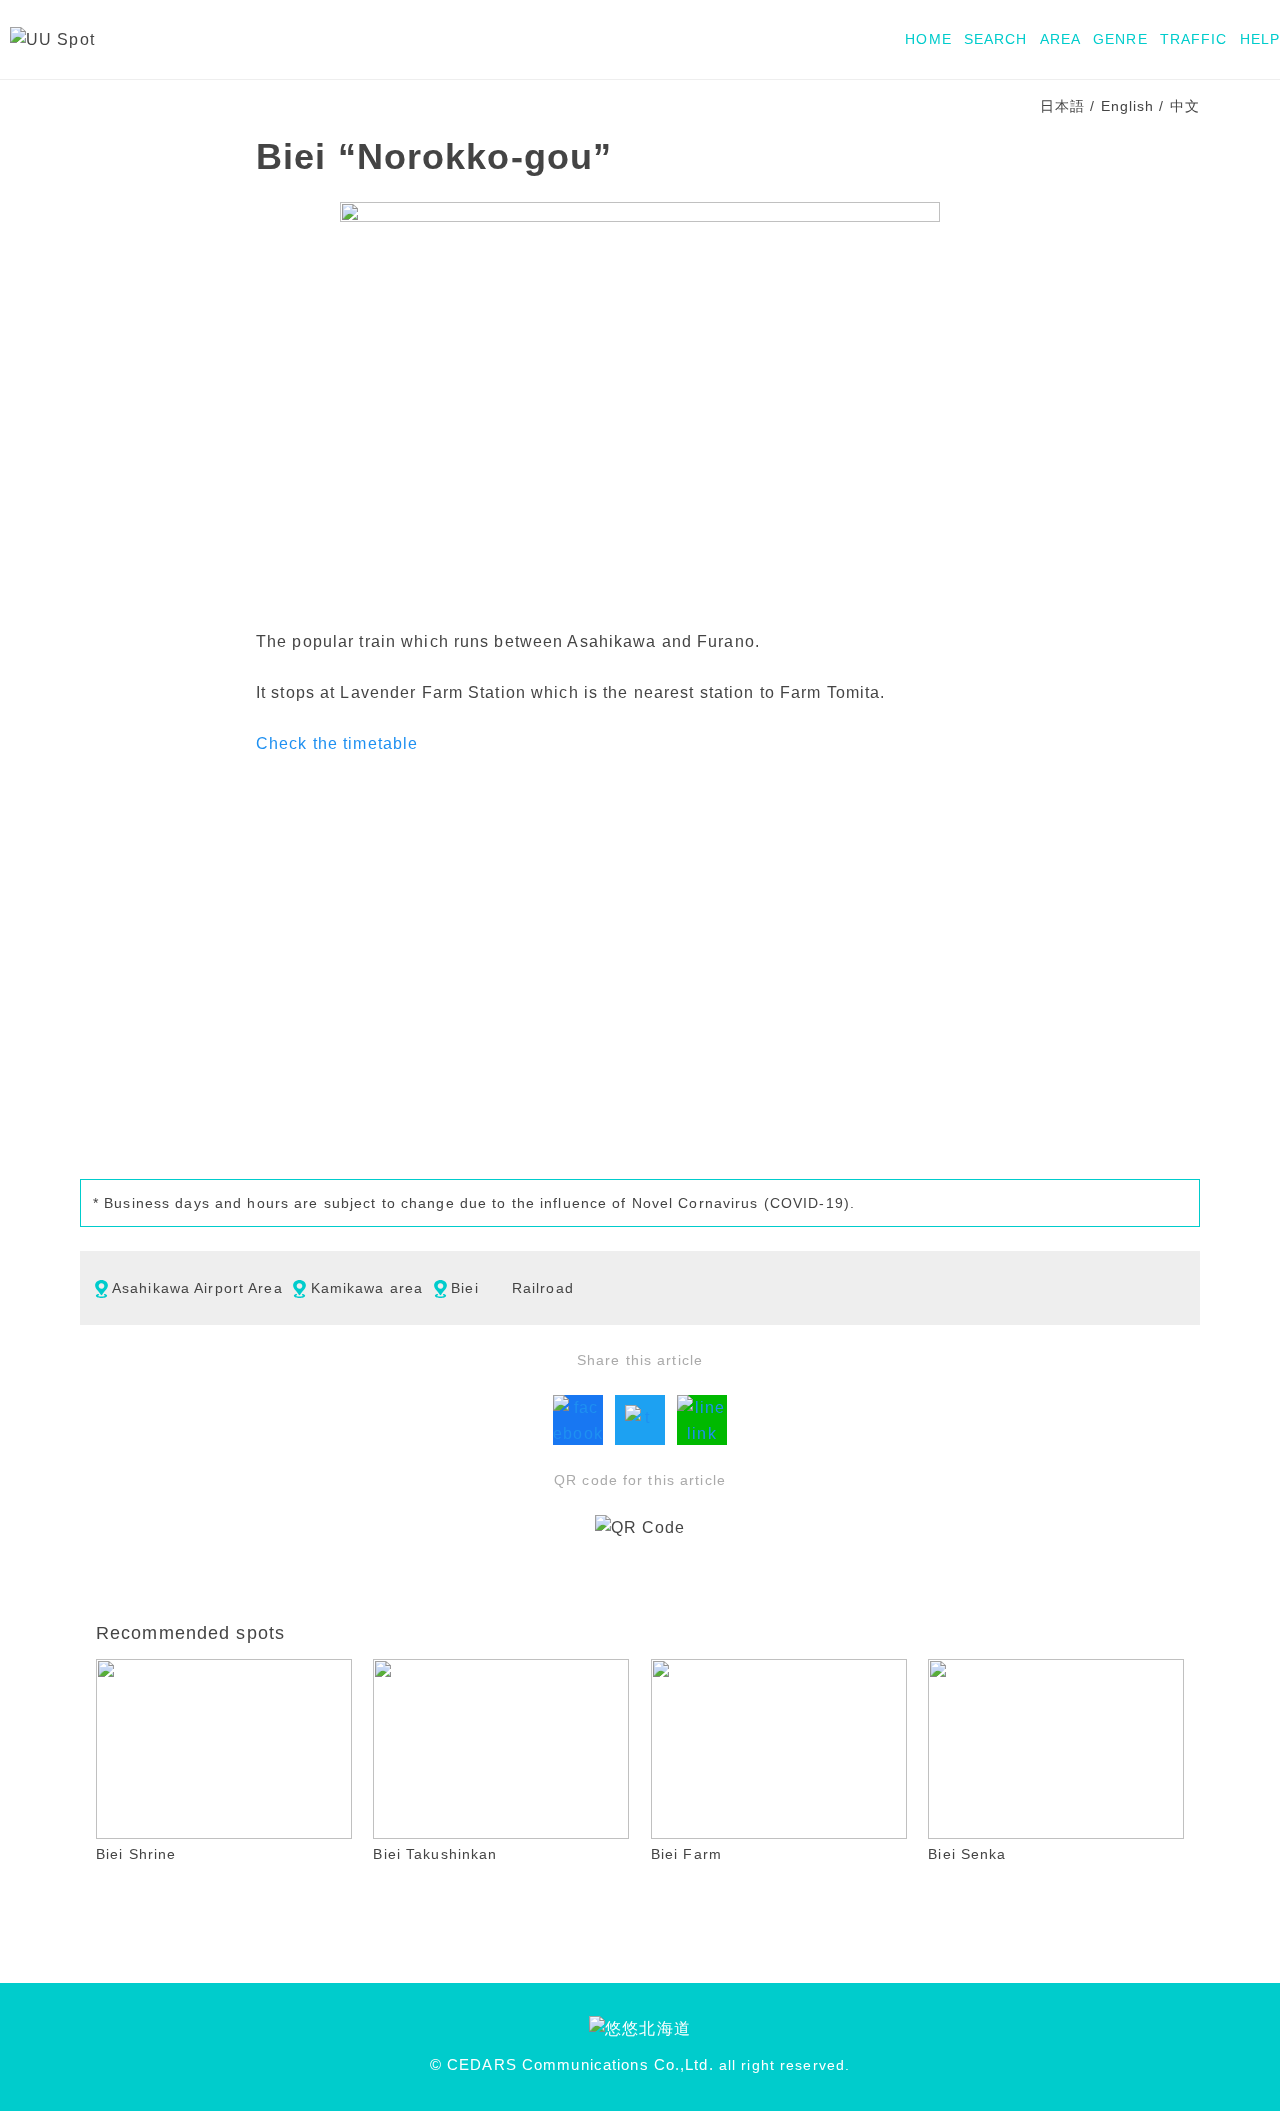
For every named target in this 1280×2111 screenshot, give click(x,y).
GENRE (1120, 39)
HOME (928, 39)
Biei (464, 1288)
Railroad (543, 1288)
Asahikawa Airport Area (197, 1288)
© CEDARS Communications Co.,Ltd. (572, 2065)
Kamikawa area (367, 1288)
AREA (1060, 39)
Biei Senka (967, 1854)
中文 (1185, 106)
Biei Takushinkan (435, 1854)
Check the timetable (337, 743)
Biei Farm (686, 1854)
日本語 (1062, 106)
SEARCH (996, 39)
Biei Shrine (136, 1854)
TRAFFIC (1194, 39)
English (1128, 106)
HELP (1260, 39)
